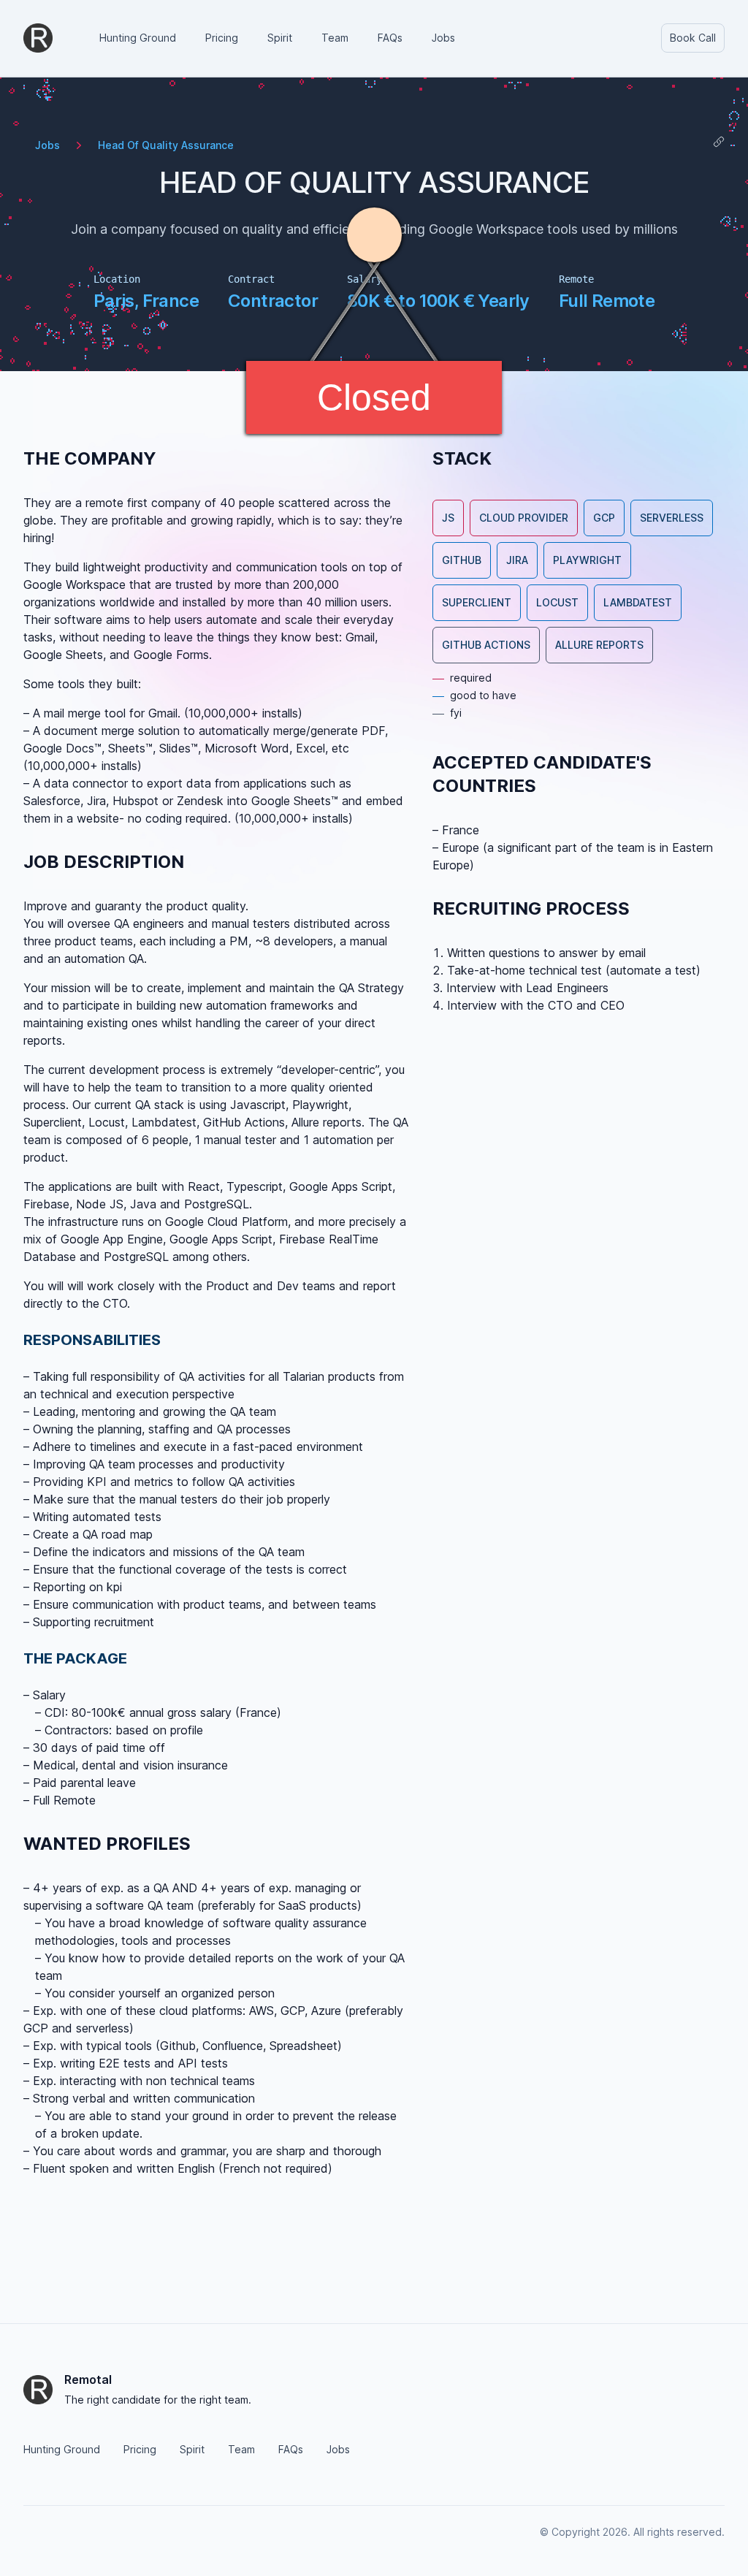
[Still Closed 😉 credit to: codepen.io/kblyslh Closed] (374, 284)
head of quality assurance (166, 145)
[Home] (38, 38)
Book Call (693, 38)
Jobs (47, 145)
